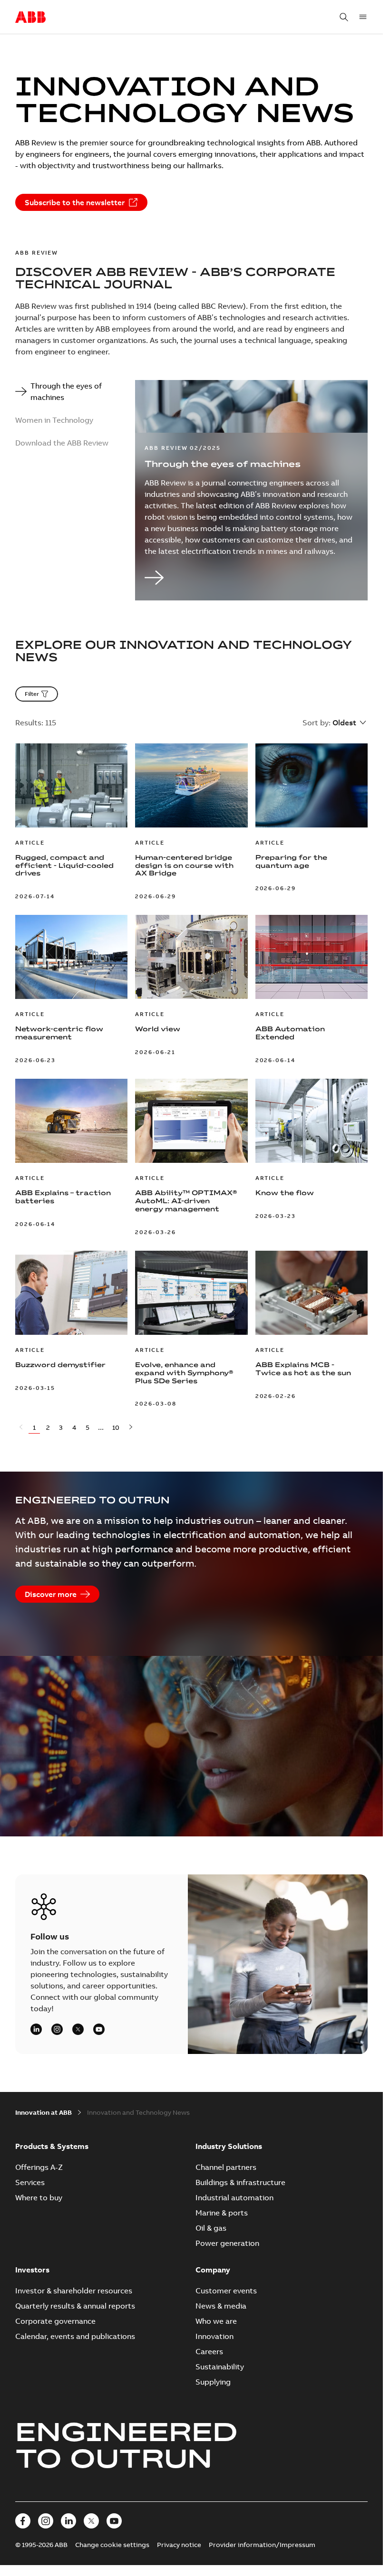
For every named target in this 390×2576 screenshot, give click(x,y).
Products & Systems (52, 2146)
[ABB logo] (30, 18)
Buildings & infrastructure (240, 2182)
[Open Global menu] (363, 17)
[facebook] (23, 2521)
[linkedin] (68, 2521)
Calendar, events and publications (75, 2336)
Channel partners (226, 2167)
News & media (221, 2306)
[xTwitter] (78, 2029)
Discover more (51, 1594)
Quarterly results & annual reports (75, 2306)
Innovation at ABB (44, 2112)
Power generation (227, 2243)
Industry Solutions (229, 2146)
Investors (32, 2270)
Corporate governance (55, 2321)
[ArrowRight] (251, 579)
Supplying (213, 2382)
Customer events (226, 2291)
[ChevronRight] (131, 1428)
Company (213, 2270)
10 (116, 1427)
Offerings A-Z (39, 2167)
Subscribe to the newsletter (75, 202)
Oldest (344, 722)
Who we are (216, 2321)
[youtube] (99, 2029)
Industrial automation (234, 2197)
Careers (209, 2351)
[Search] (344, 17)
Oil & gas (211, 2228)
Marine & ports (222, 2213)
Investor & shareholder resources (74, 2291)
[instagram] (57, 2029)
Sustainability (220, 2367)
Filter (32, 694)
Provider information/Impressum (262, 2545)
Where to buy (39, 2197)
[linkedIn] (36, 2029)
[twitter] (91, 2521)
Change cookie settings (112, 2545)
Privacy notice (179, 2545)
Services (30, 2182)
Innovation (214, 2336)
